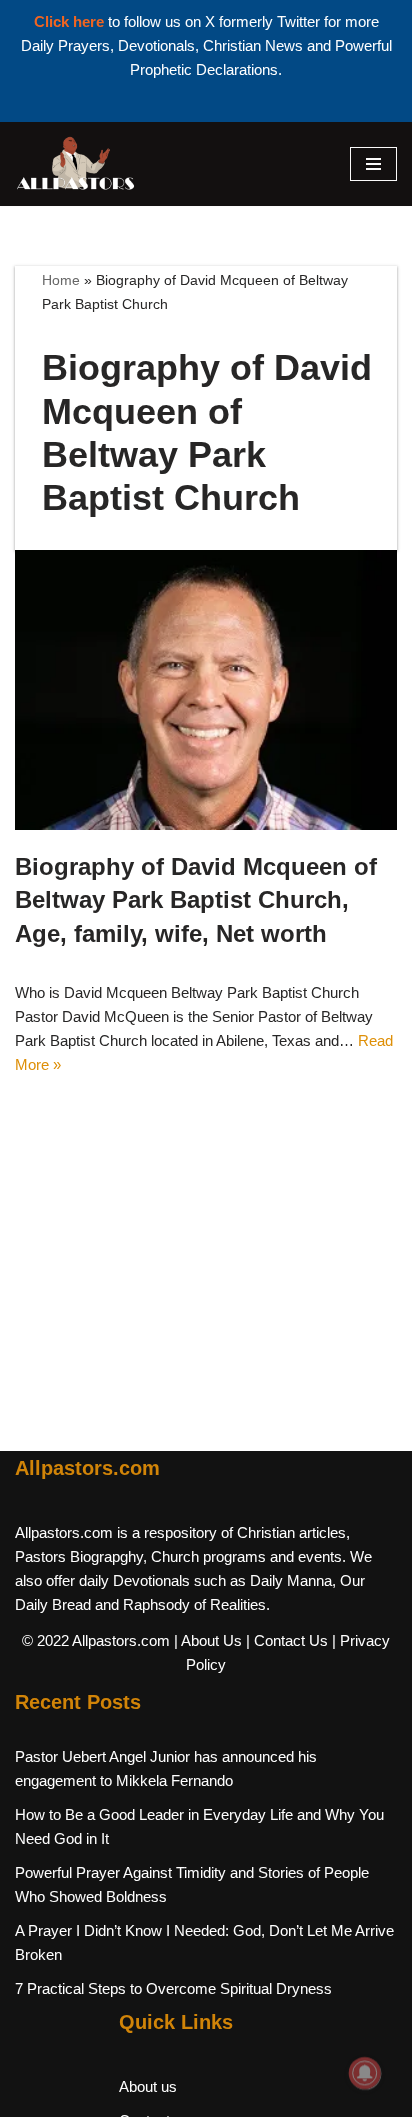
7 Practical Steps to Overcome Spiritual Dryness (173, 1988)
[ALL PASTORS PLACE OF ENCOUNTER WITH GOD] (75, 164)
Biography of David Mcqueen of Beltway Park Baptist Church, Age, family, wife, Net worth (196, 900)
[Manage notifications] (365, 2073)
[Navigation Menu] (373, 164)
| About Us (208, 1640)
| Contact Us (287, 1640)
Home (61, 280)
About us (148, 2086)
